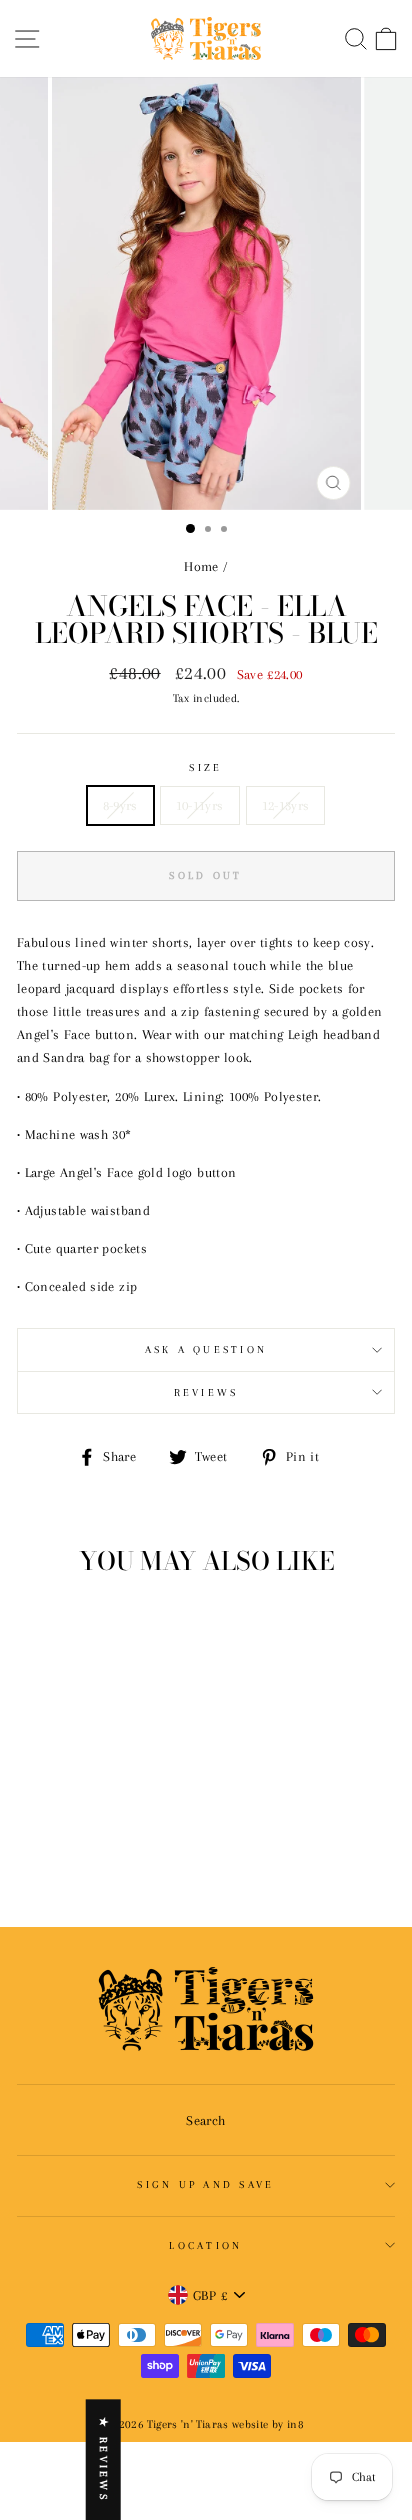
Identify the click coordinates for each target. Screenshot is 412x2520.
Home (201, 566)
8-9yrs (120, 805)
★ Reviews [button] (103, 2459)
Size (205, 767)
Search (205, 2120)
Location (205, 2245)
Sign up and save (205, 2184)
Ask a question (206, 1349)
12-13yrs (286, 805)
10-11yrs (200, 805)
